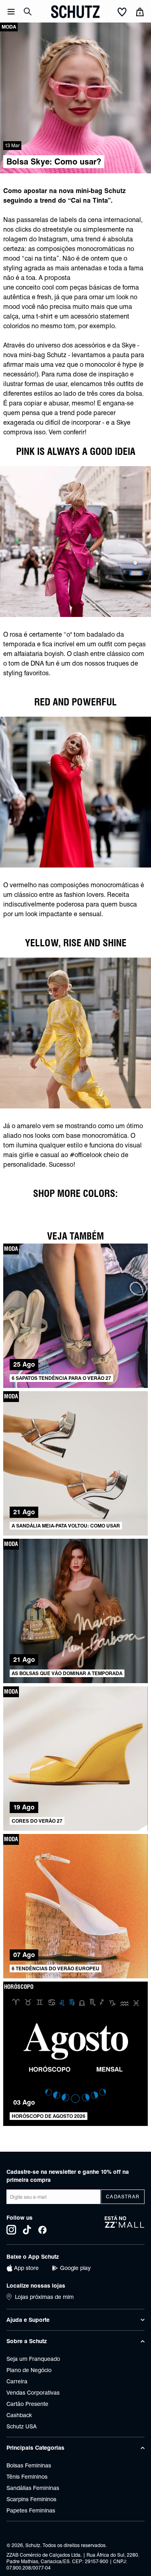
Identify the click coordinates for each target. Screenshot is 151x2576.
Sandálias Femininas (33, 2488)
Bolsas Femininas (29, 2465)
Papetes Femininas (31, 2510)
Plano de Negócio (29, 2370)
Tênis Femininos (27, 2477)
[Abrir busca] (28, 12)
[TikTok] (27, 2230)
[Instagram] (11, 2230)
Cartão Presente (27, 2404)
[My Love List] (122, 12)
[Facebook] (42, 2230)
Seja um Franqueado (33, 2359)
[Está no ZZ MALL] (125, 2225)
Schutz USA (22, 2426)
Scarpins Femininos (31, 2499)
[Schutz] (75, 12)
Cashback (19, 2415)
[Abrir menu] (11, 12)
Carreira (17, 2381)
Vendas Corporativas (33, 2393)
